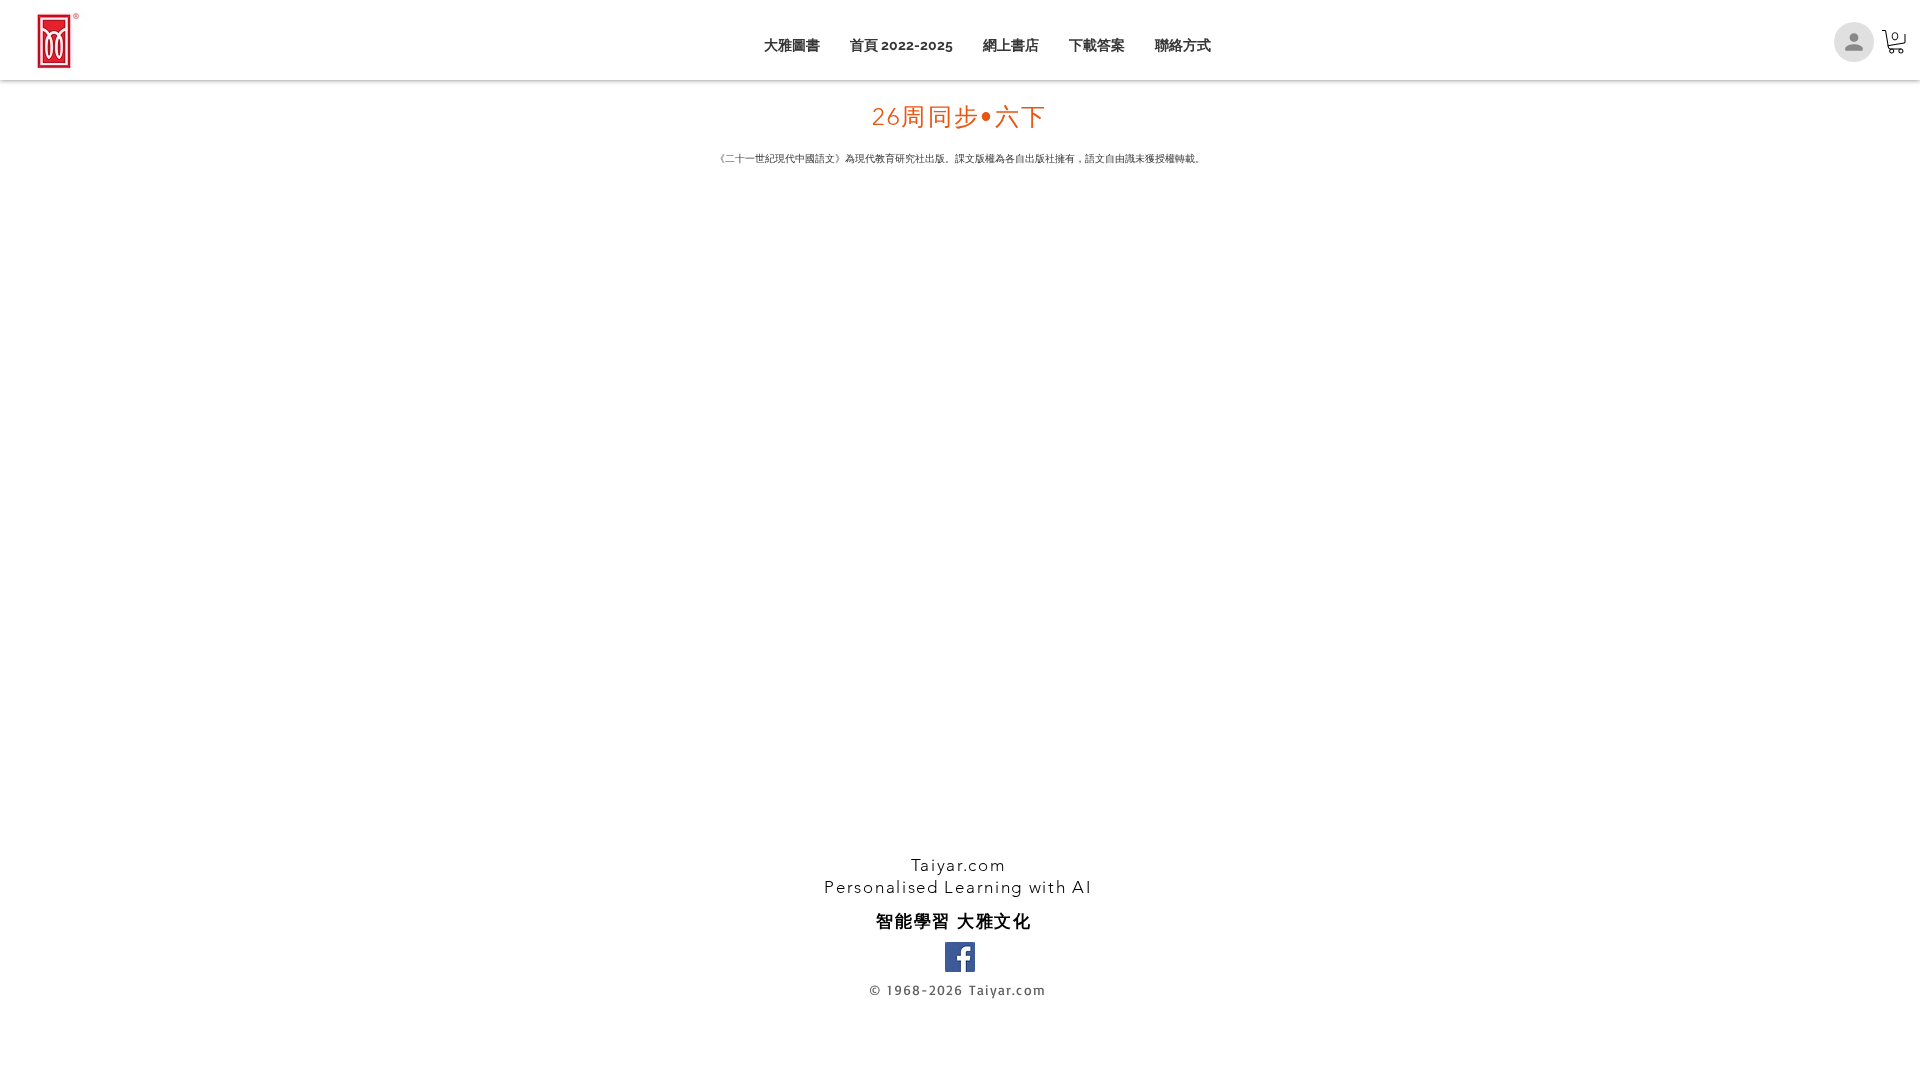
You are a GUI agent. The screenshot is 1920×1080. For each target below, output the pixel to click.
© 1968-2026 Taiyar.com (957, 989)
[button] (1896, 42)
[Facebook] (960, 957)
